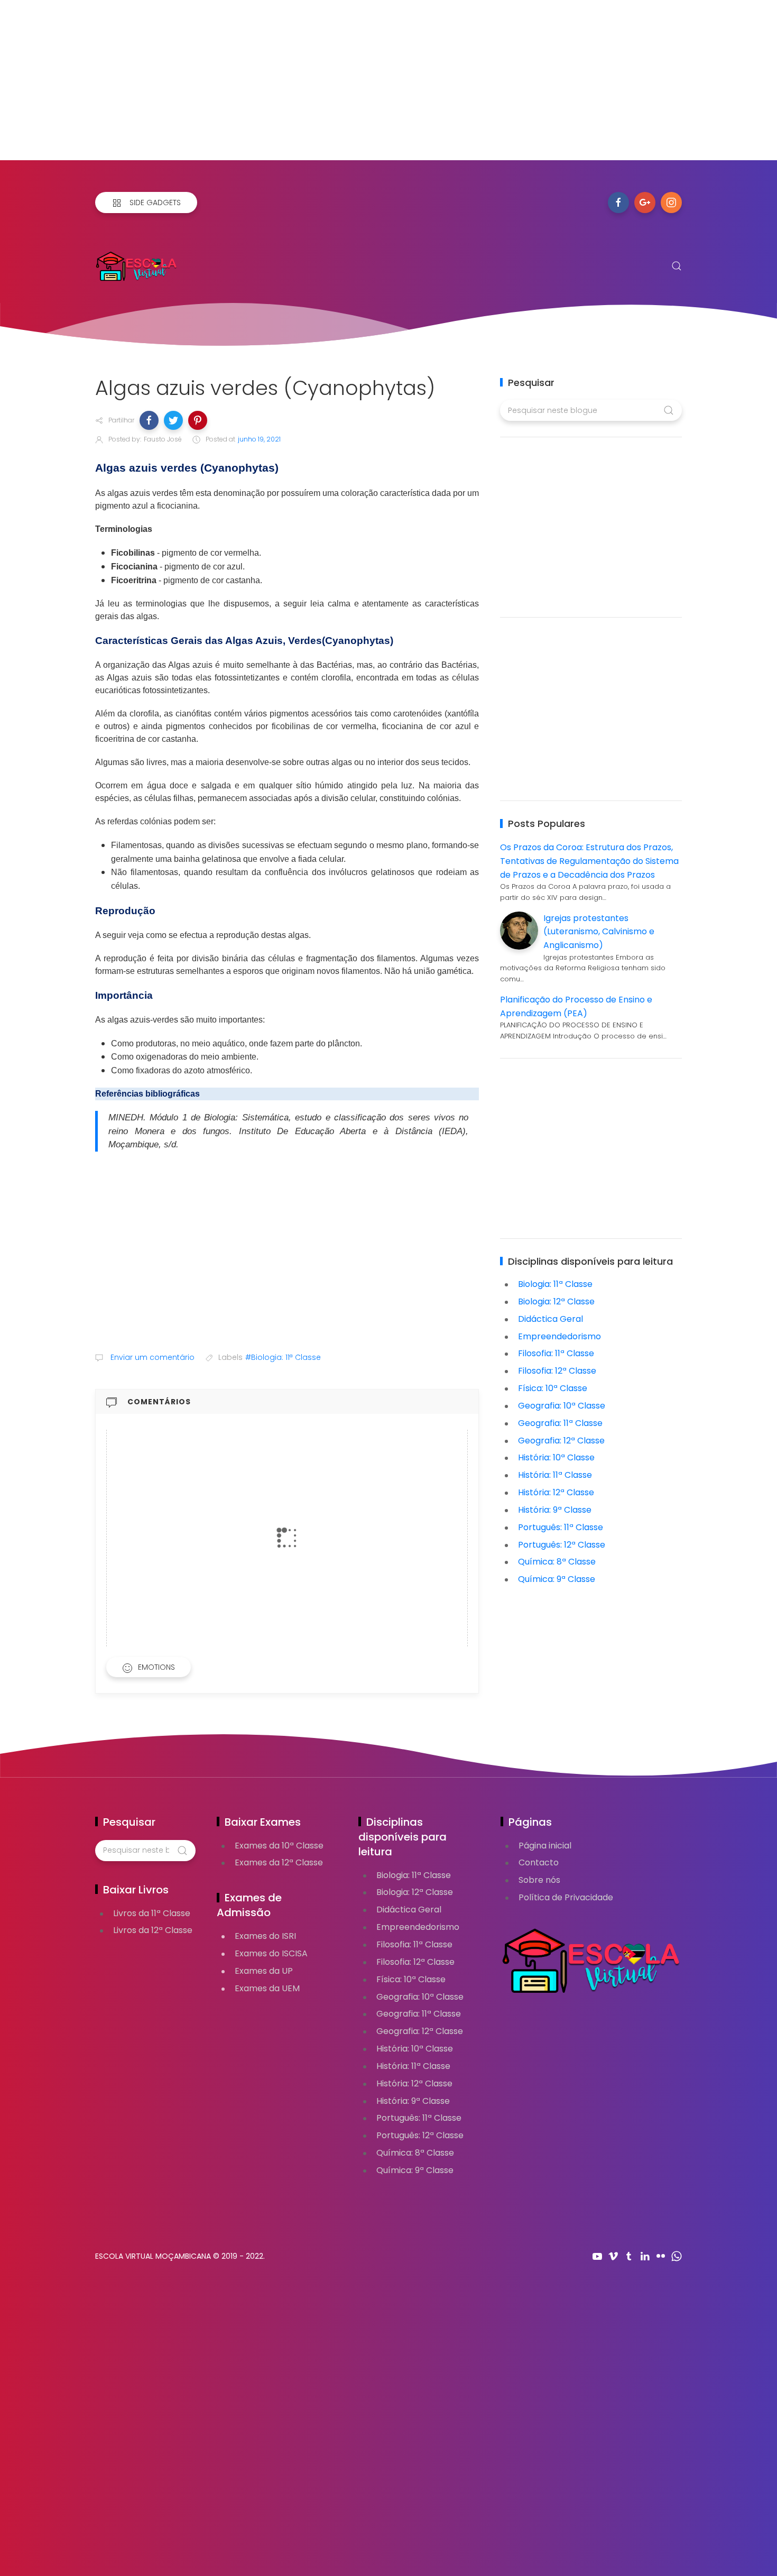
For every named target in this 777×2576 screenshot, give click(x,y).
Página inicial (545, 1846)
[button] (149, 420)
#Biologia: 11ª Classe (283, 1357)
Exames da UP (264, 1971)
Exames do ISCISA (271, 1953)
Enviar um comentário (151, 1357)
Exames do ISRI (265, 1936)
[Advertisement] (317, 86)
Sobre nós (539, 1880)
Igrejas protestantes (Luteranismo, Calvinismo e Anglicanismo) (599, 932)
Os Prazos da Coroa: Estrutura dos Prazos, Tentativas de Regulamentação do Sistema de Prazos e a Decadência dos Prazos (589, 861)
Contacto (539, 1862)
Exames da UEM (267, 1988)
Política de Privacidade (566, 1897)
